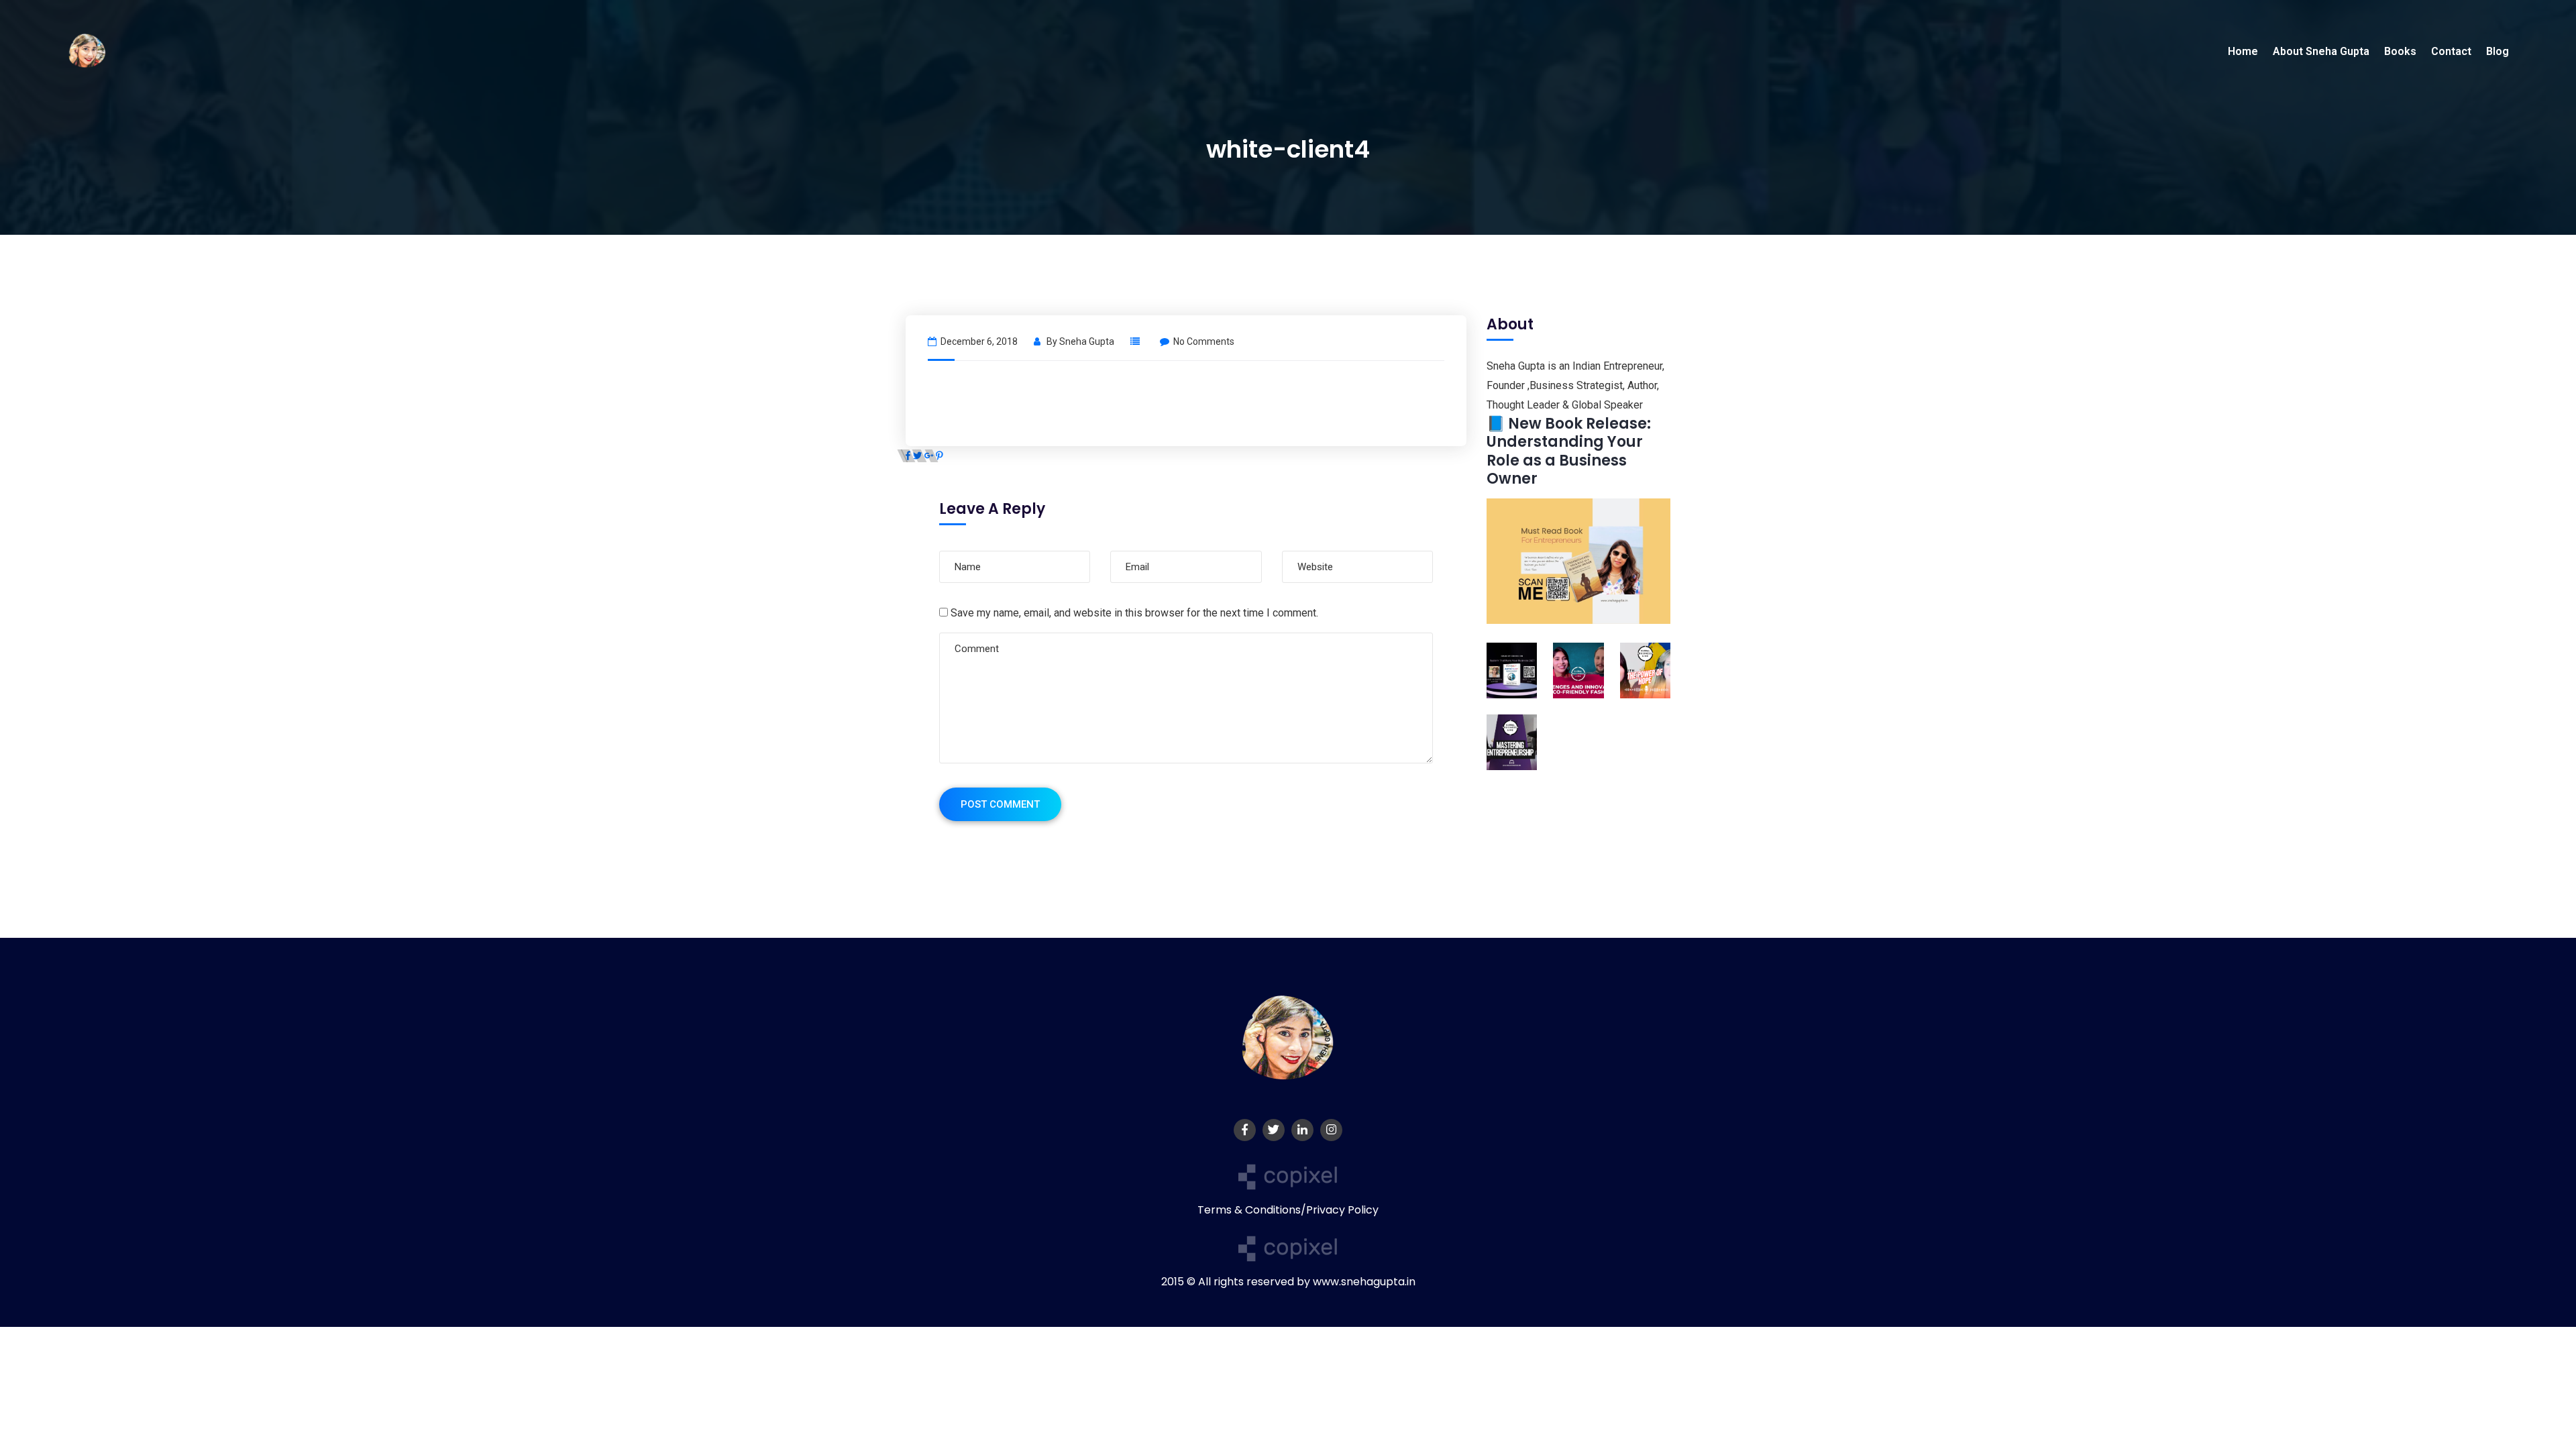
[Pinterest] (940, 456)
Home (2243, 51)
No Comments (1204, 341)
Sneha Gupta (1087, 341)
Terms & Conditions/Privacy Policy (1288, 1210)
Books (2400, 51)
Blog (2498, 51)
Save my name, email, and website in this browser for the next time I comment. (1134, 613)
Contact (2451, 51)
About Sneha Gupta (2321, 51)
